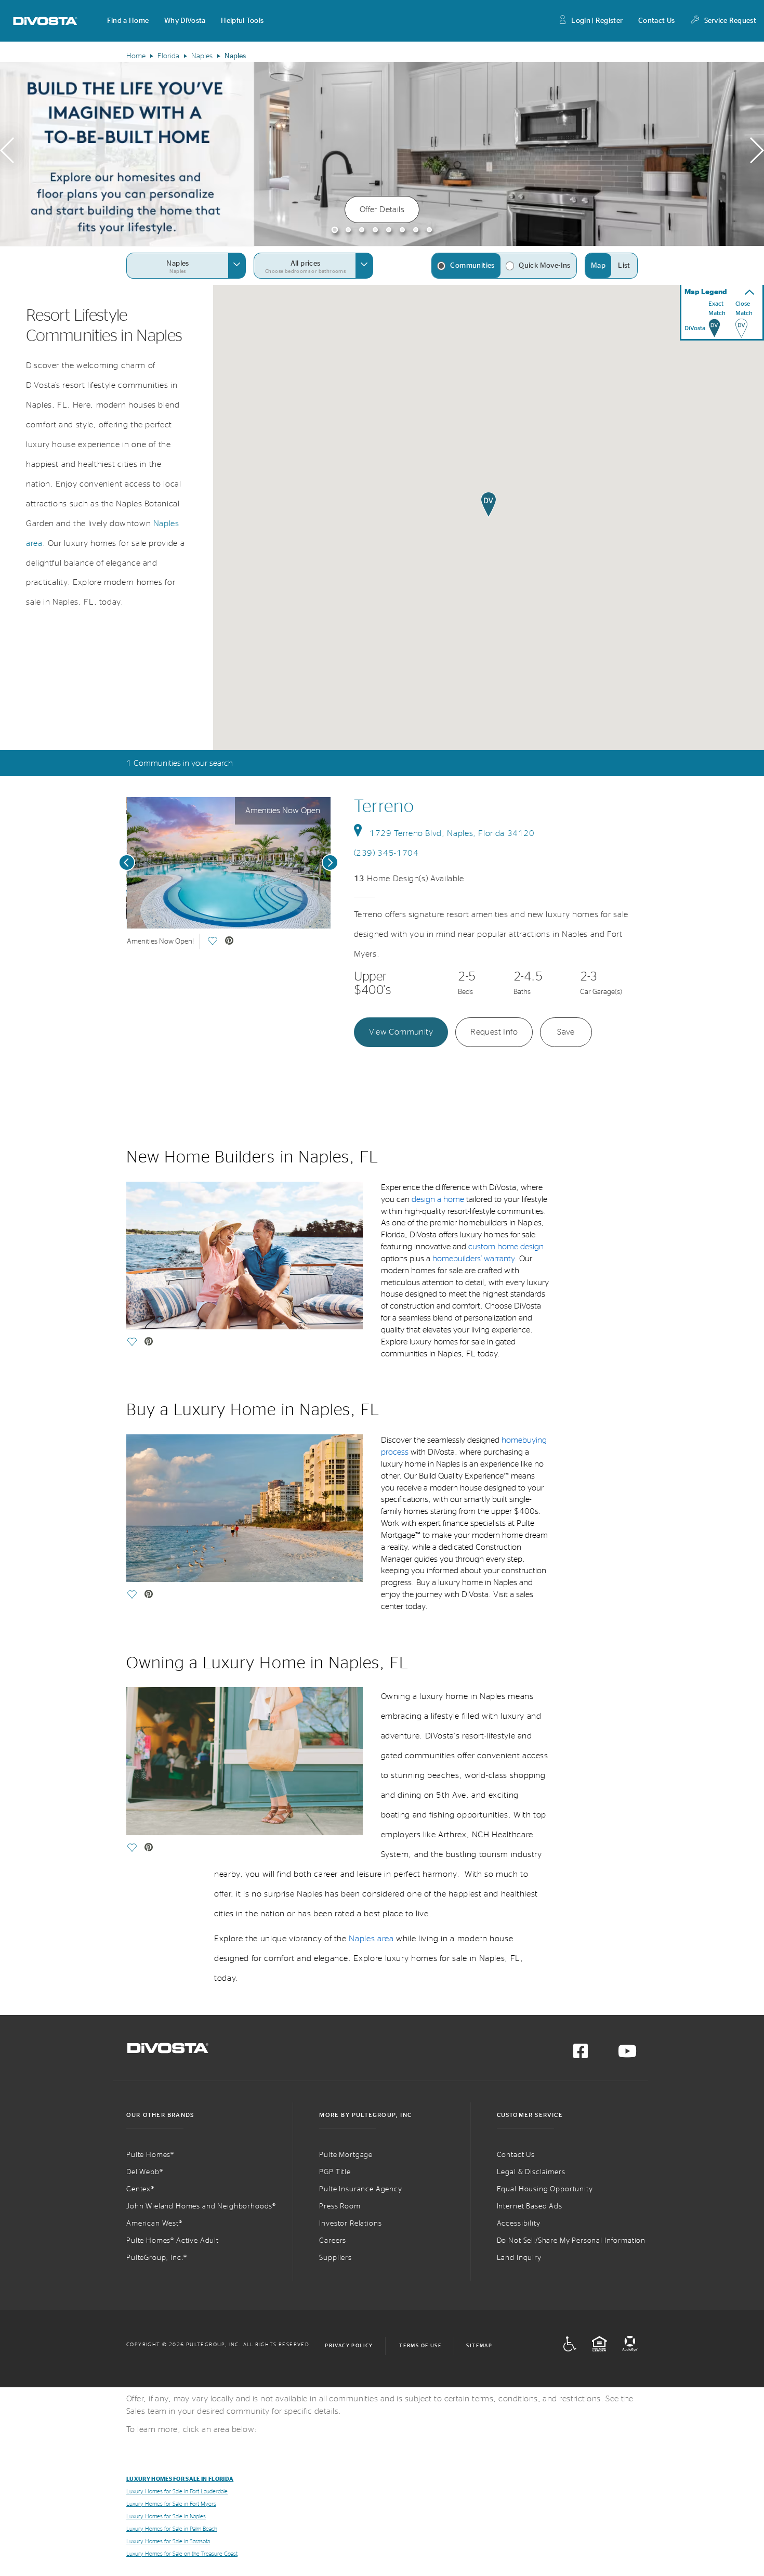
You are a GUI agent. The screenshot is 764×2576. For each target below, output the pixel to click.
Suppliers (335, 2258)
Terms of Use (420, 2346)
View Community (401, 1032)
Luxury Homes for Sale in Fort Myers (171, 2504)
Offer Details (382, 210)
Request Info (494, 1032)
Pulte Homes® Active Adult (173, 2241)
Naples (202, 56)
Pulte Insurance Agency (360, 2189)
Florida (168, 56)
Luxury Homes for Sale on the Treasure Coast (182, 2554)
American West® (154, 2224)
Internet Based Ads (530, 2206)
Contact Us (656, 21)
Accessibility (519, 2224)
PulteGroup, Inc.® (157, 2258)
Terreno (384, 807)
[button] (128, 21)
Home (136, 56)
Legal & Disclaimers (531, 2172)
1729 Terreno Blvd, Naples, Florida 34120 (452, 833)
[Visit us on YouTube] (627, 2055)
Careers (333, 2241)
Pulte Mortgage (346, 2155)
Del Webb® (145, 2172)
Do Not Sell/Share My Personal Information (571, 2241)
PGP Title (335, 2172)
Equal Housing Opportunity (545, 2189)
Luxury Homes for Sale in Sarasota (168, 2541)
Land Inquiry (519, 2258)
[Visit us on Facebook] (581, 2055)
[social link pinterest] (229, 942)
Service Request (730, 21)
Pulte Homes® (150, 2155)
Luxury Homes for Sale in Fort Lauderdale (177, 2492)
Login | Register (597, 21)
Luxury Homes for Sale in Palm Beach (172, 2529)
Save (566, 1032)
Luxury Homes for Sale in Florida (180, 2479)
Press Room (340, 2206)
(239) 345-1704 (386, 853)
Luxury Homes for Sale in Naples (166, 2516)
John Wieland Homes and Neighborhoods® (201, 2206)
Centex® (140, 2189)
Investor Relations (350, 2224)
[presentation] (7, 154)
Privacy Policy (349, 2346)
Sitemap (479, 2346)
